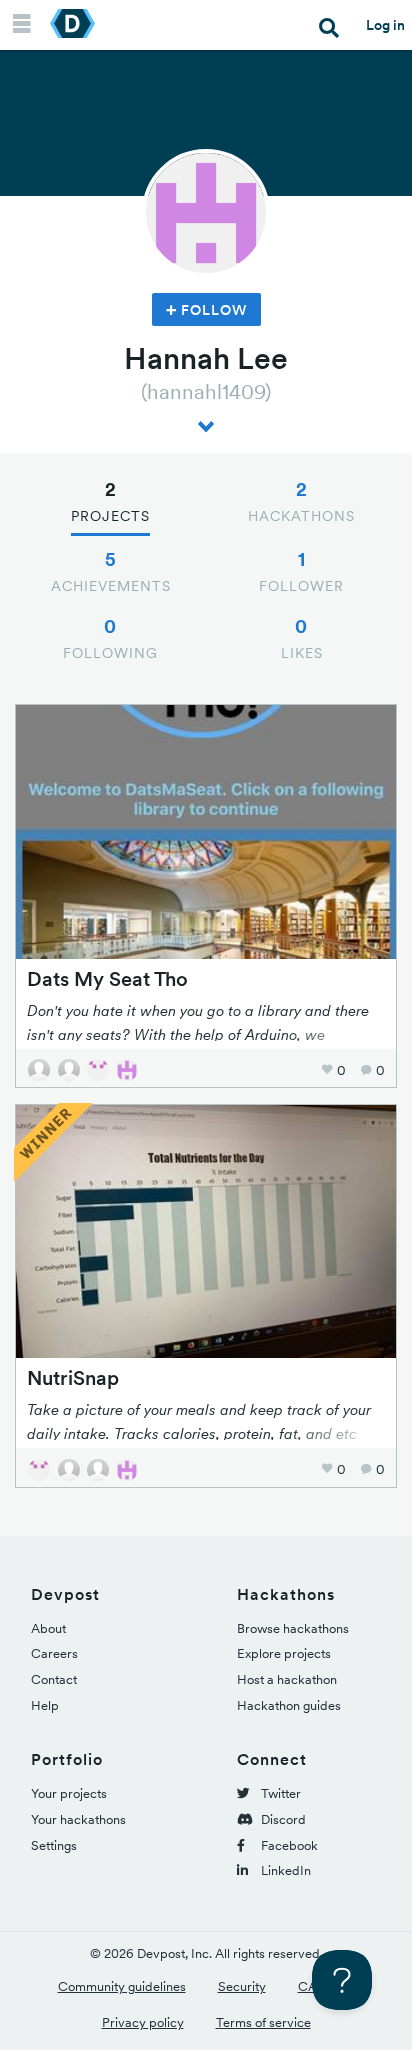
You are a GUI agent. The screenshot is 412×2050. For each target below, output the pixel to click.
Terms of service (263, 2022)
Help (45, 1705)
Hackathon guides (289, 1705)
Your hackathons (78, 1819)
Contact (54, 1679)
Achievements (111, 571)
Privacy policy (143, 2022)
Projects (110, 501)
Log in (385, 25)
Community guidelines (122, 1986)
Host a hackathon (287, 1679)
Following (110, 638)
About (48, 1628)
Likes (302, 638)
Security (242, 1986)
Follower (301, 571)
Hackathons (301, 501)
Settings (54, 1845)
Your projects (69, 1793)
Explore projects (284, 1653)
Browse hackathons (293, 1628)
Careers (54, 1653)
